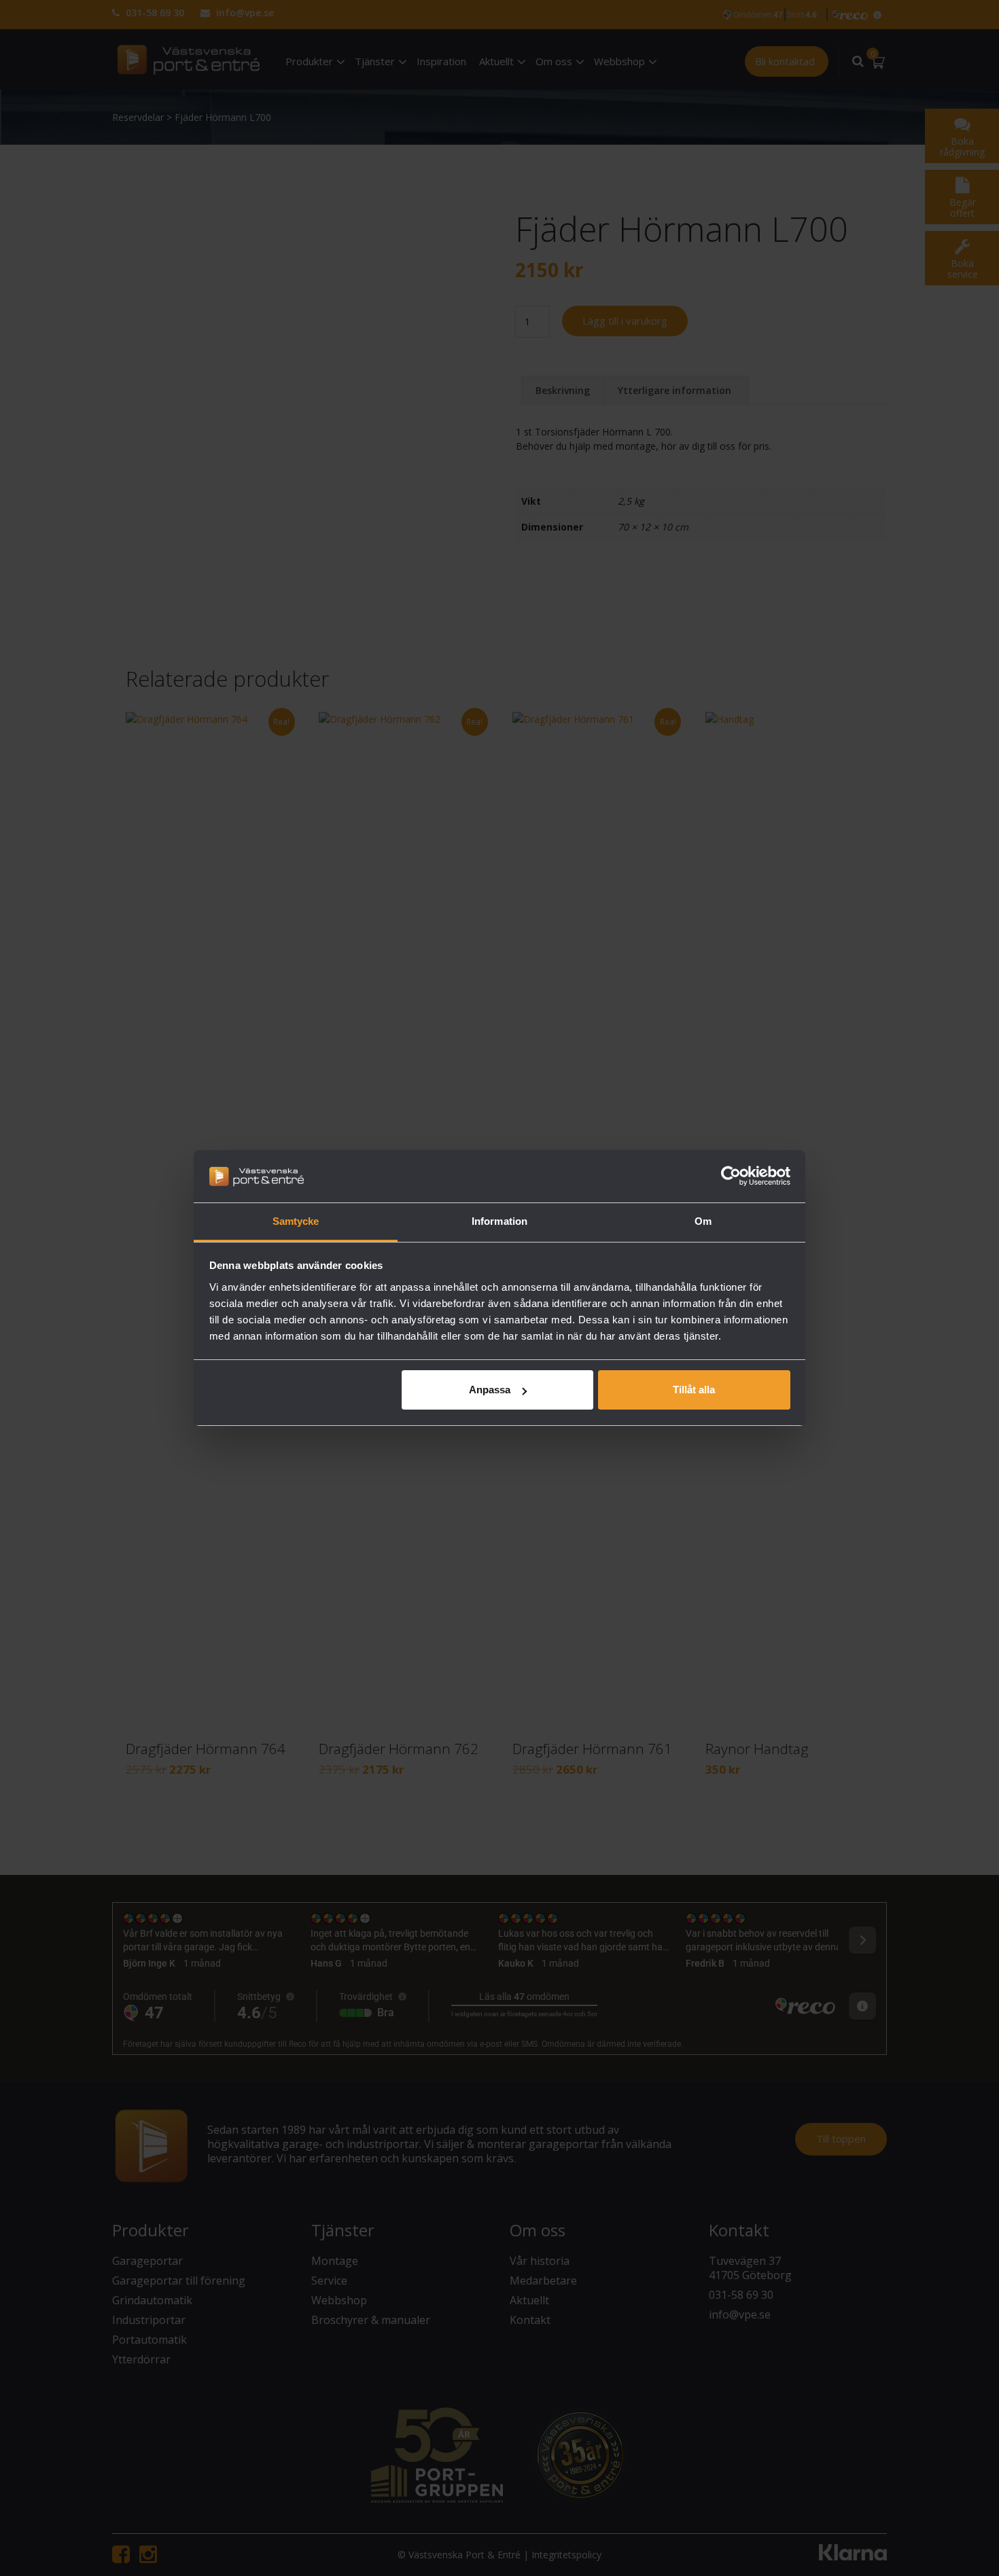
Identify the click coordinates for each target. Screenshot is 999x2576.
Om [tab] (703, 1221)
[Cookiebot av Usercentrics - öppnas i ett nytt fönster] (731, 1176)
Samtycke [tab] (296, 1221)
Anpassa (490, 1390)
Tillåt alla (694, 1390)
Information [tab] (500, 1221)
